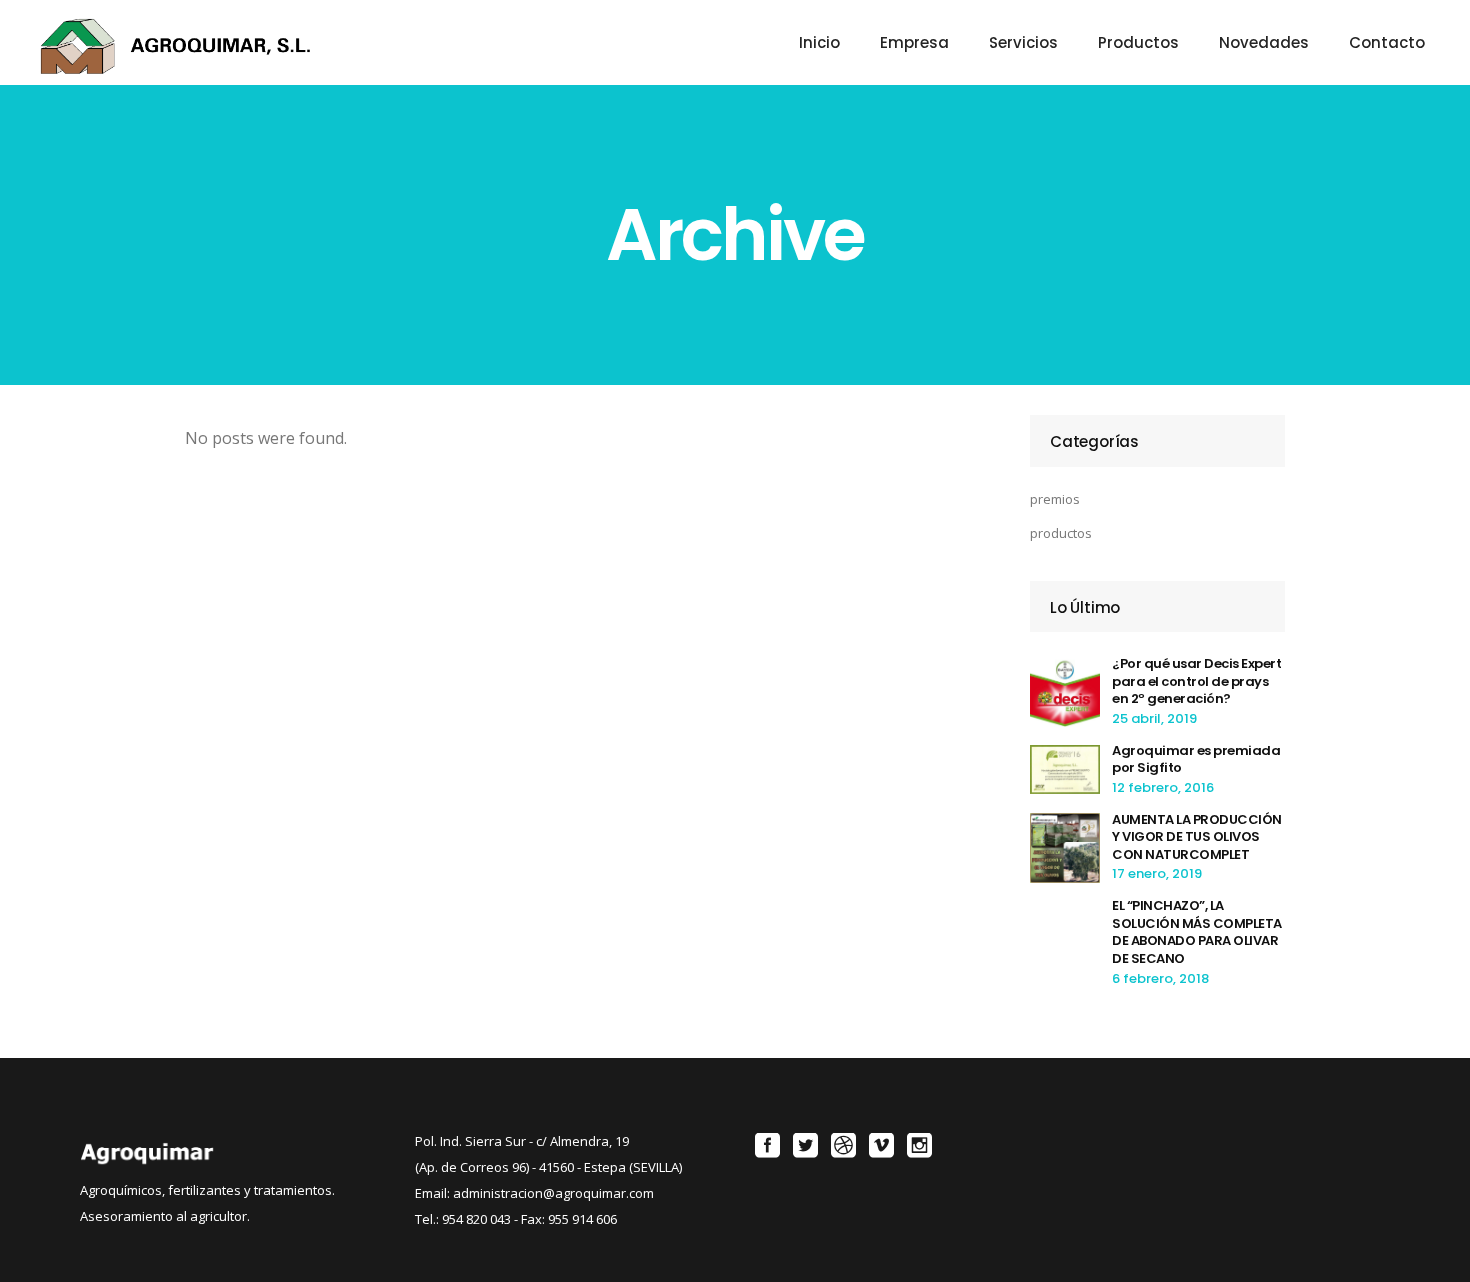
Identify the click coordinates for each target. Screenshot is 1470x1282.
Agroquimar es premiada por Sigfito (1196, 759)
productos (1061, 533)
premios (1055, 499)
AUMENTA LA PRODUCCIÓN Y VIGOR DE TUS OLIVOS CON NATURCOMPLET (1197, 837)
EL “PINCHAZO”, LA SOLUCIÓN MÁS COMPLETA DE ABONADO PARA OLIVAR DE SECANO (1197, 932)
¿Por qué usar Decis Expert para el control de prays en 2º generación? (1196, 681)
